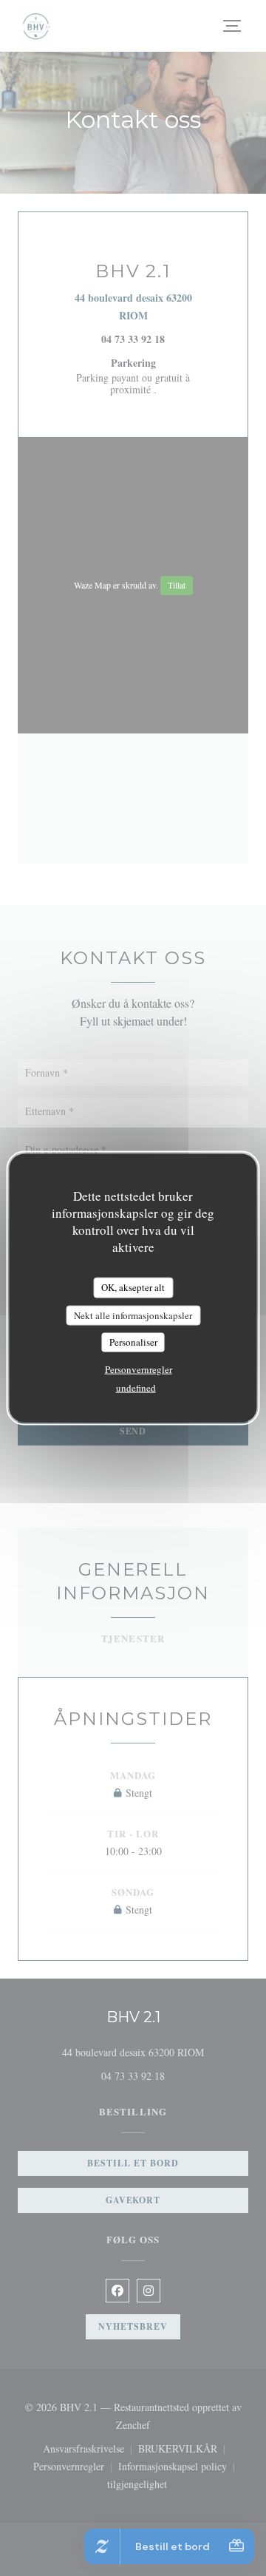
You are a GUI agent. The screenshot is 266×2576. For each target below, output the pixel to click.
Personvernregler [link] (139, 1369)
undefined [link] (136, 1387)
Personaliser (133, 1342)
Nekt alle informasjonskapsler (133, 1315)
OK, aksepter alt (133, 1287)
